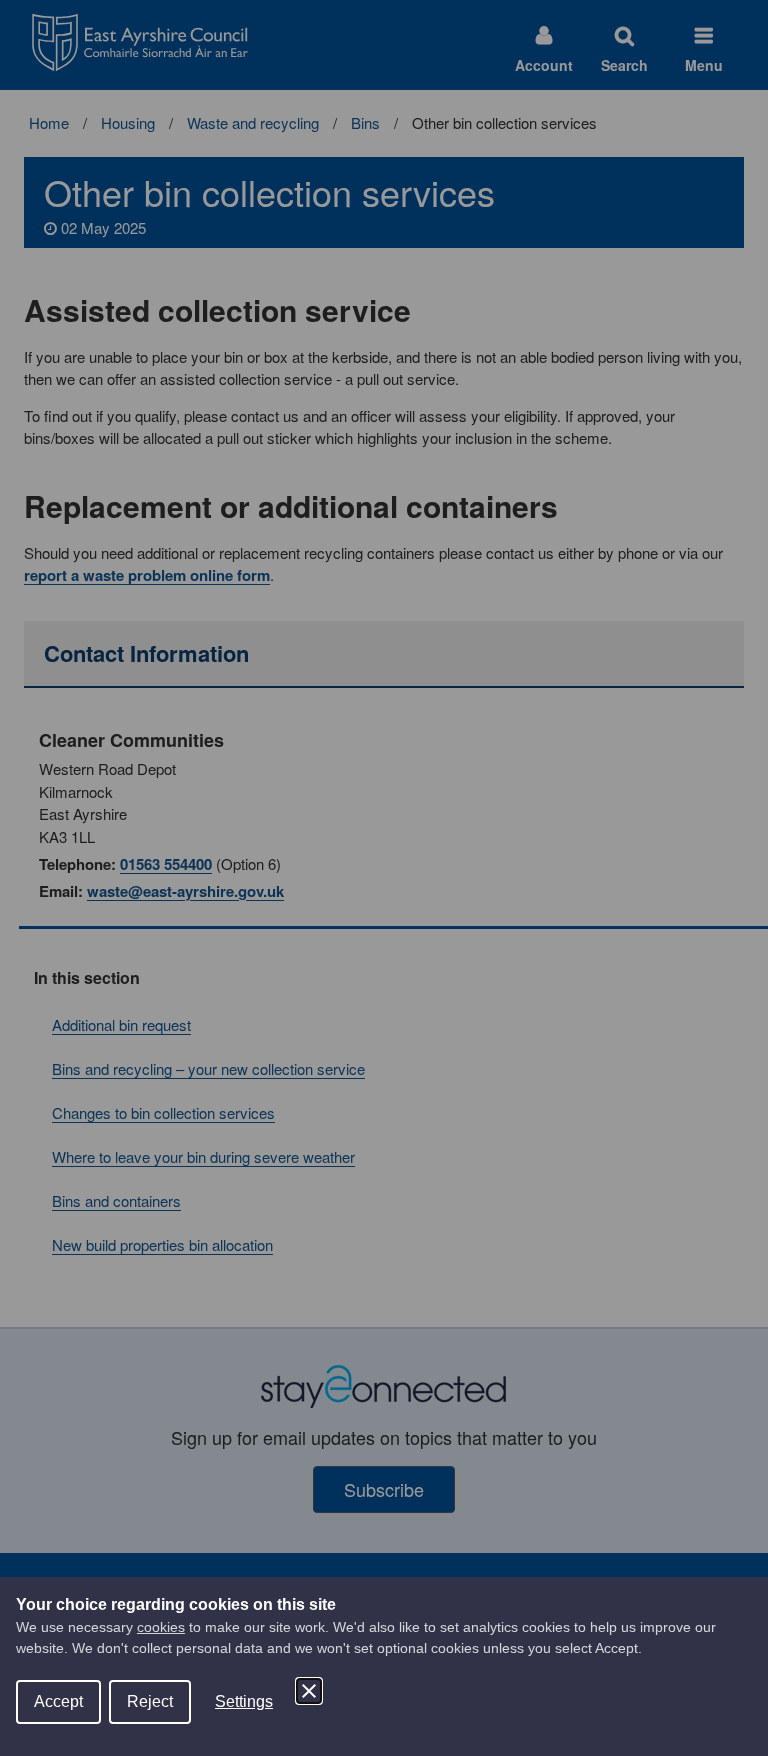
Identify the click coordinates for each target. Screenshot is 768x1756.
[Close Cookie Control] (309, 1691)
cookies (161, 1627)
